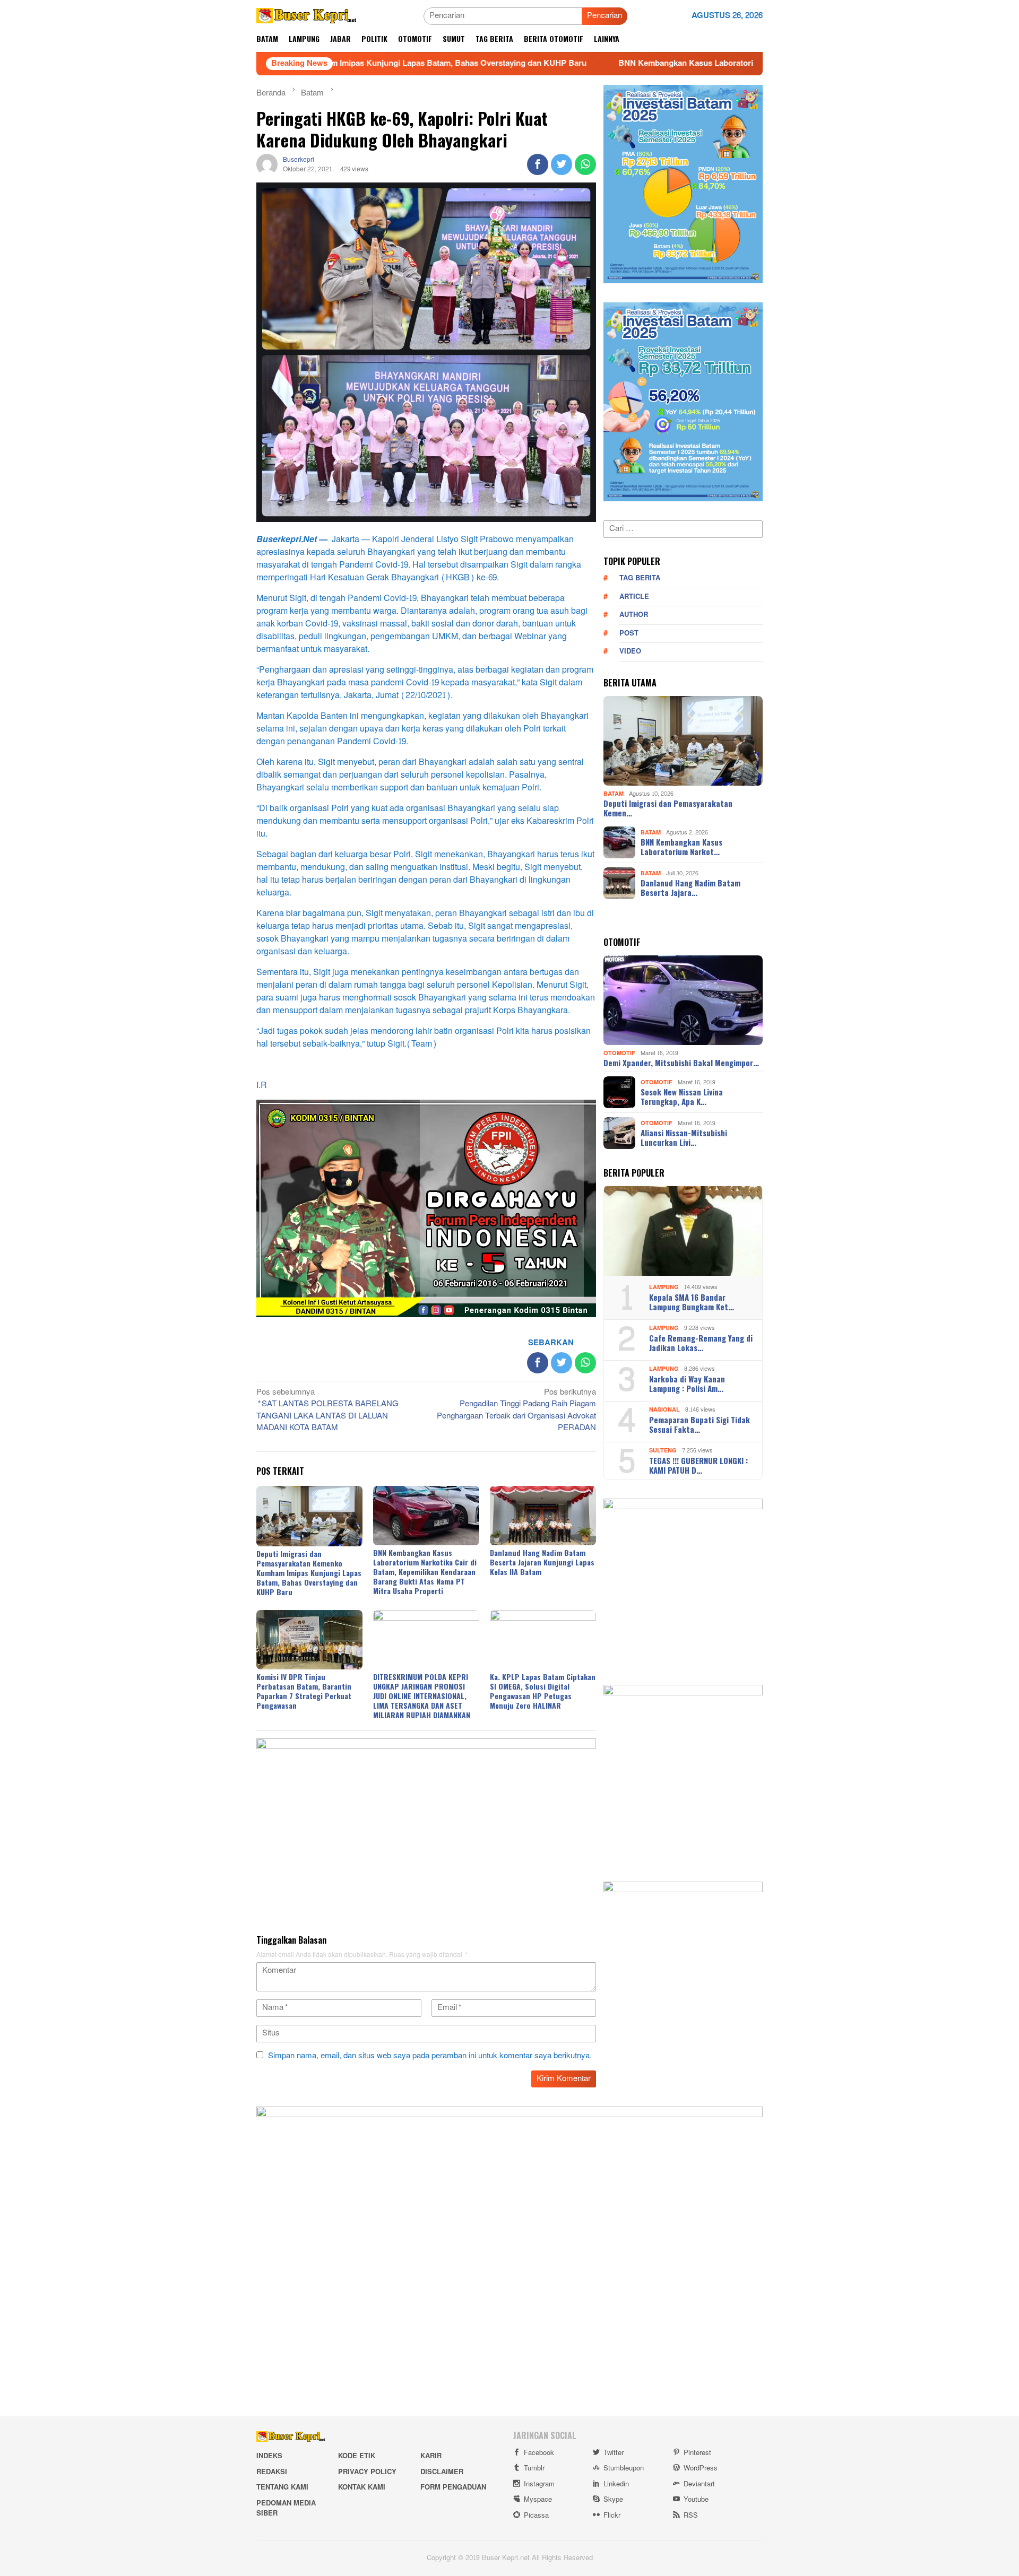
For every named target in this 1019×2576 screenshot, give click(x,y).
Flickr (612, 2516)
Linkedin (616, 2484)
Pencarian (605, 16)
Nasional (664, 1410)
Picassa (536, 2516)
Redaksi (272, 2472)
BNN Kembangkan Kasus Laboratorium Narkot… (681, 847)
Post (629, 633)
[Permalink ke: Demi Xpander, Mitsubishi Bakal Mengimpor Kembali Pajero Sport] (683, 1000)
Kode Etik (357, 2456)
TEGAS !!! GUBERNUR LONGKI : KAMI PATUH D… (698, 1465)
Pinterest (697, 2453)
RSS (691, 2516)
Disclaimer (442, 2472)
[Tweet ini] (562, 164)
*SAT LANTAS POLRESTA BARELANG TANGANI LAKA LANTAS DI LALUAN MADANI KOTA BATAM (327, 1411)
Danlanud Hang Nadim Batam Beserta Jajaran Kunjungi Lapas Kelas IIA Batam (542, 1562)
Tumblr (534, 2468)
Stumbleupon (624, 2468)
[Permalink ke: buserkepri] (267, 167)
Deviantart (699, 2484)
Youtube (696, 2500)
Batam (614, 793)
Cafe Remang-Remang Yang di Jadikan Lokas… (701, 1343)
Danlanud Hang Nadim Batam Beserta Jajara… (690, 887)
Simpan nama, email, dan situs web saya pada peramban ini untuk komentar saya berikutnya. (430, 2056)
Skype (613, 2500)
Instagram (539, 2484)
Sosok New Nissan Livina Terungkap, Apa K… (682, 1096)
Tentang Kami (282, 2487)
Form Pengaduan (453, 2487)
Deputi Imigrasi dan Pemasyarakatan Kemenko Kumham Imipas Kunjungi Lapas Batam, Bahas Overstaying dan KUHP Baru (309, 1573)
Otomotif (619, 1053)
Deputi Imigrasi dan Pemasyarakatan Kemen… (668, 808)
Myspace (538, 2500)
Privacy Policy (367, 2472)
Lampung (664, 1287)
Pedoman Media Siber (286, 2509)
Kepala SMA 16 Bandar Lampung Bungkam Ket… (692, 1302)
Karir (431, 2456)
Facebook (539, 2453)
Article (634, 597)
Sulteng (663, 1451)
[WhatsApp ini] (585, 164)
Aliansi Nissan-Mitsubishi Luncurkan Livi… (684, 1137)
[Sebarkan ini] (538, 164)
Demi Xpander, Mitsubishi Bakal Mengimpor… (681, 1063)
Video (630, 651)
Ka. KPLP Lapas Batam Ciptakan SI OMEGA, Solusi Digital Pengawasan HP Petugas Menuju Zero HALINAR (543, 1691)
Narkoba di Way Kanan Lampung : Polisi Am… (687, 1383)
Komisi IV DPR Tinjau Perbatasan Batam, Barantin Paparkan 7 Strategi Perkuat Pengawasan (304, 1691)
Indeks (269, 2456)
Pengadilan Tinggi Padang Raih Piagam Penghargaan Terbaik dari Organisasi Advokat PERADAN (516, 1411)
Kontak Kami (362, 2487)
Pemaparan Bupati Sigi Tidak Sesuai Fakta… (700, 1424)
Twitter (614, 2453)
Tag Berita (640, 578)
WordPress (701, 2468)
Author (634, 615)
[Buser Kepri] (306, 18)
